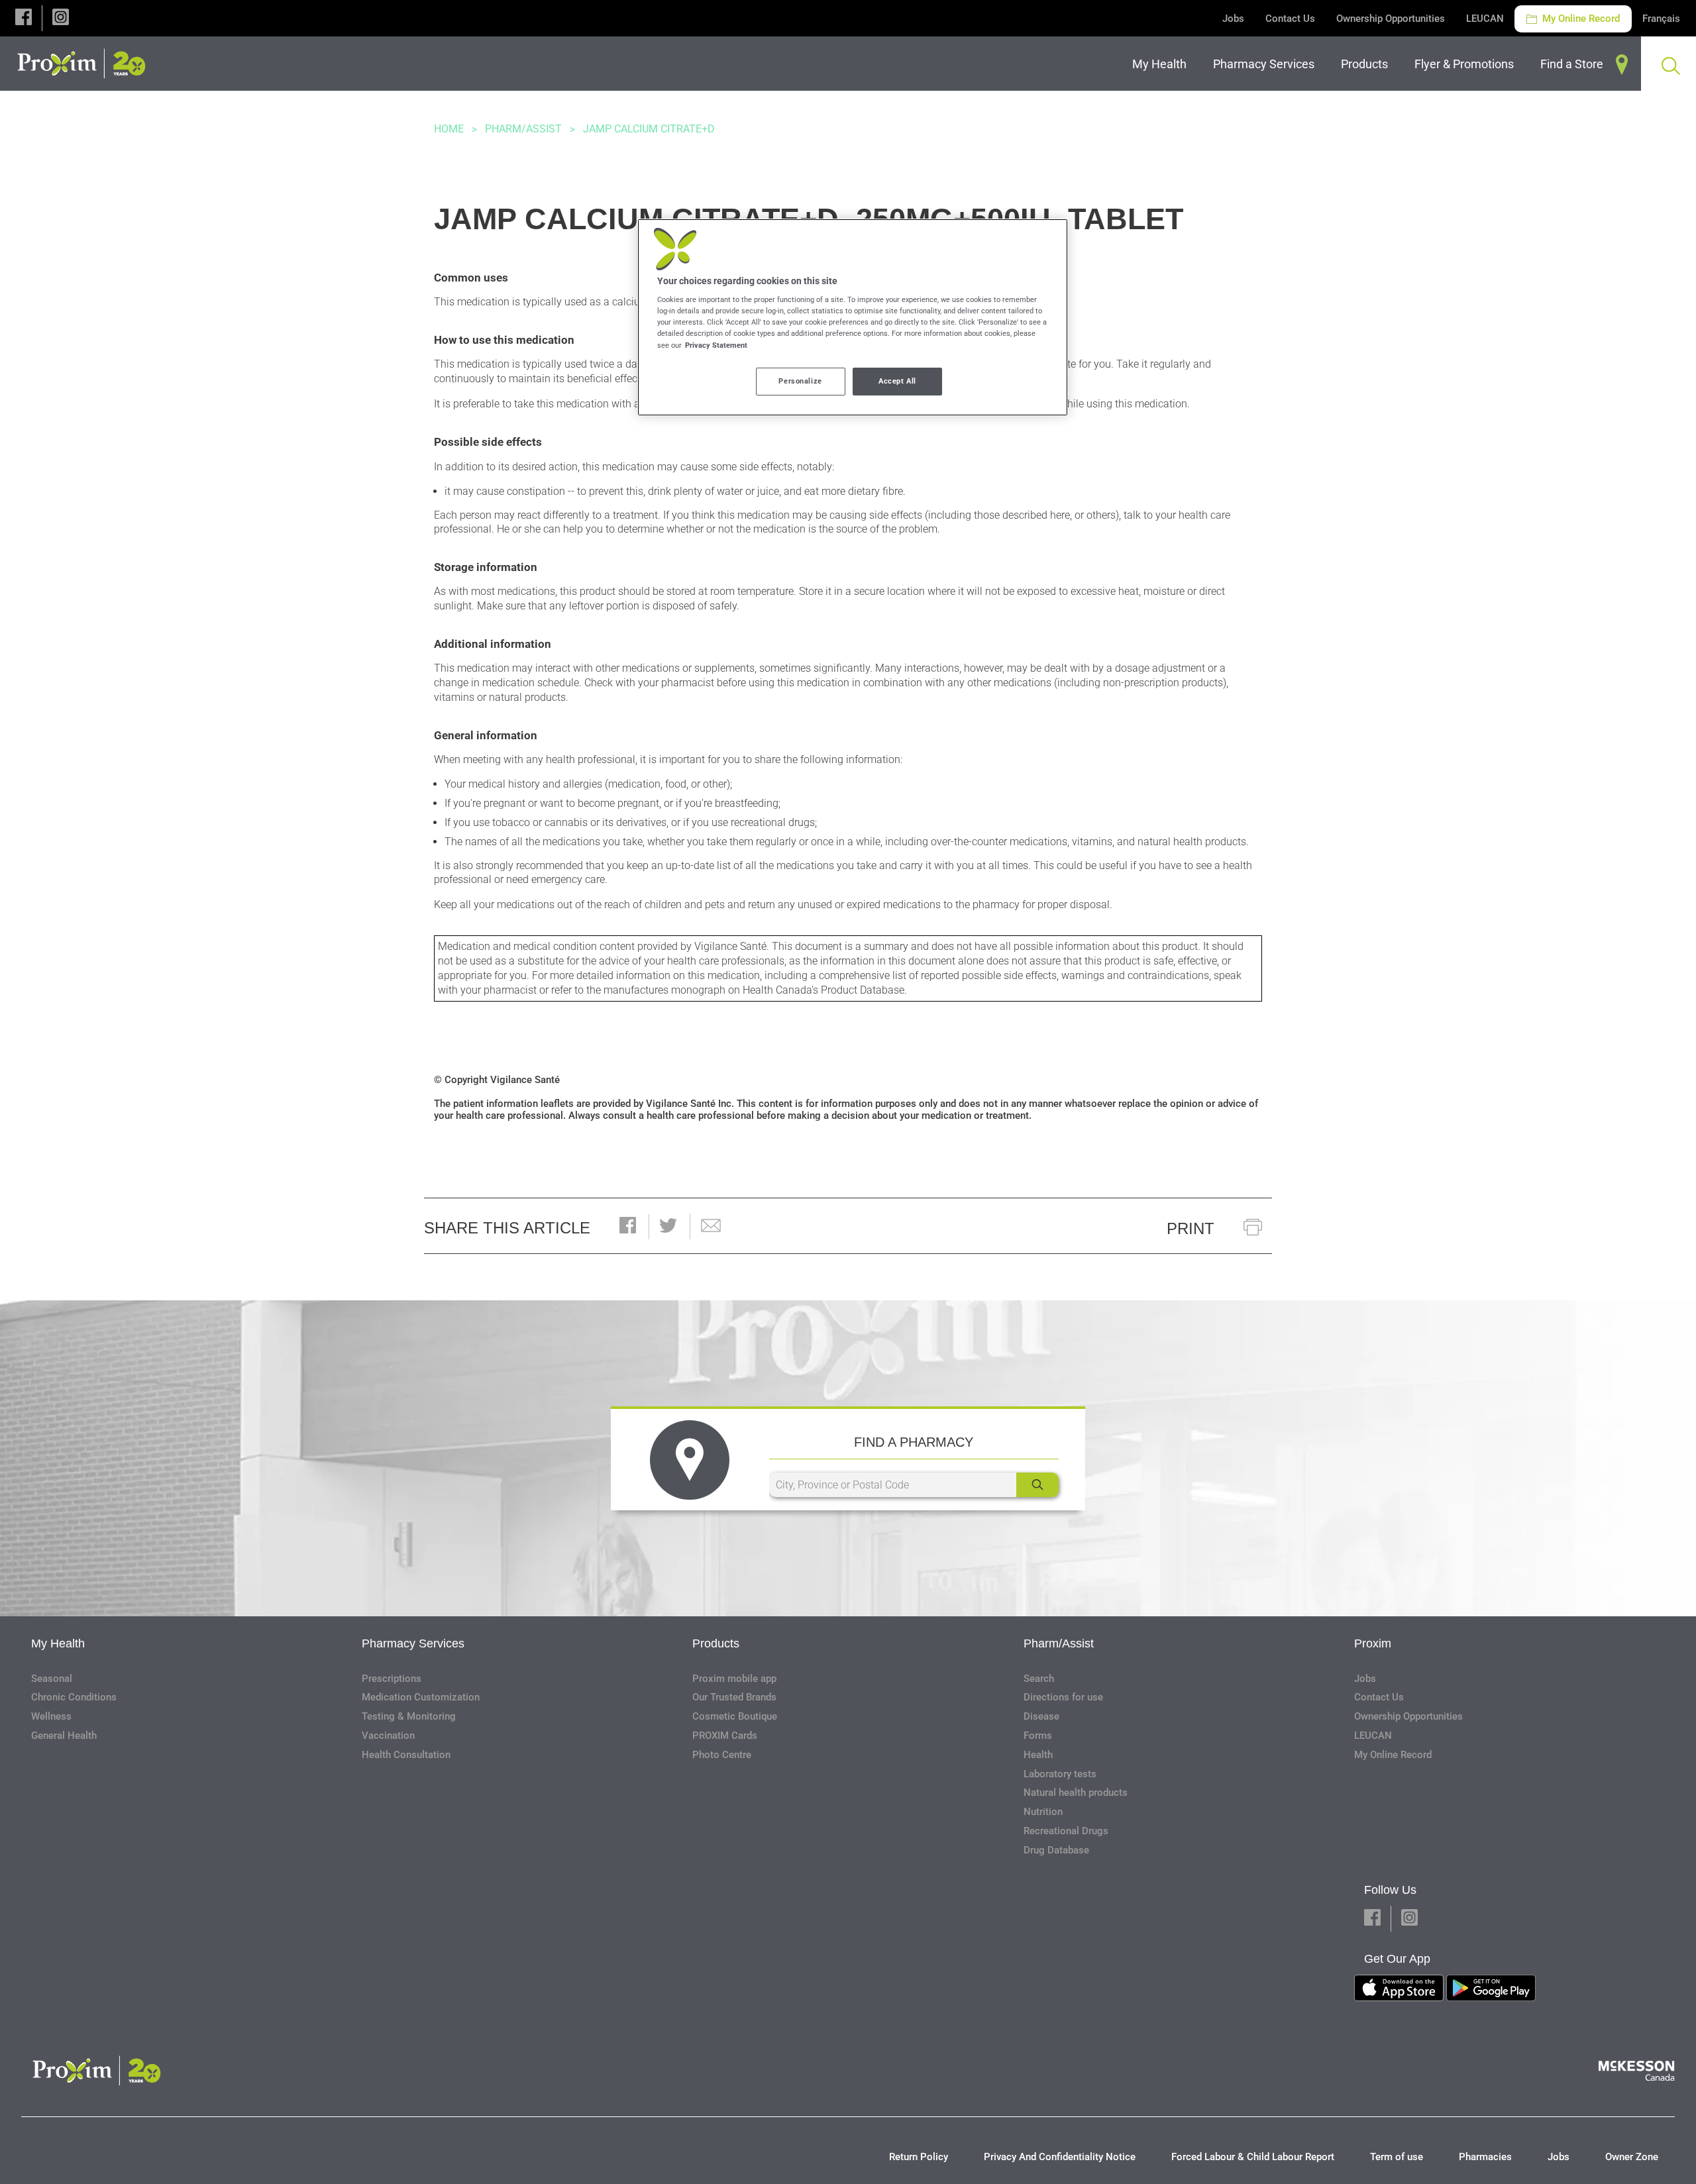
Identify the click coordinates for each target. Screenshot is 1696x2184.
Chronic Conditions (74, 1697)
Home (449, 129)
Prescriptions (392, 1679)
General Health (64, 1736)
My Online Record (1580, 19)
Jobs (1233, 19)
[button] (24, 18)
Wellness (51, 1716)
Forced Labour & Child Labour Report (1253, 2157)
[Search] (1037, 1485)
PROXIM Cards (725, 1736)
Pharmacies (1485, 2157)
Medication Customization (421, 1697)
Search (1039, 1679)
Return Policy (919, 2157)
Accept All (897, 381)
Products (716, 1643)
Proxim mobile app (734, 1679)
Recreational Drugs (1066, 1831)
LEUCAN (1485, 19)
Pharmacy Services (413, 1643)
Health (1038, 1755)
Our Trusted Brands (734, 1697)
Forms (1038, 1736)
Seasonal (52, 1679)
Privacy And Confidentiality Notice (1060, 2157)
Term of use (1397, 2157)
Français (1661, 19)
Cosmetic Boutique (735, 1716)
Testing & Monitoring (409, 1716)
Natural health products (1076, 1793)
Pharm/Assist (523, 129)
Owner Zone (1632, 2157)
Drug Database (1056, 1850)
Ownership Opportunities (1391, 19)
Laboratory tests (1060, 1774)
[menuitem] (1162, 64)
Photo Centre (722, 1755)
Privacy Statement (716, 345)
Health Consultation (406, 1755)
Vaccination (388, 1736)
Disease (1041, 1716)
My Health (58, 1643)
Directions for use (1063, 1697)
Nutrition (1043, 1812)
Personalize (800, 381)
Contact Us (1290, 19)
